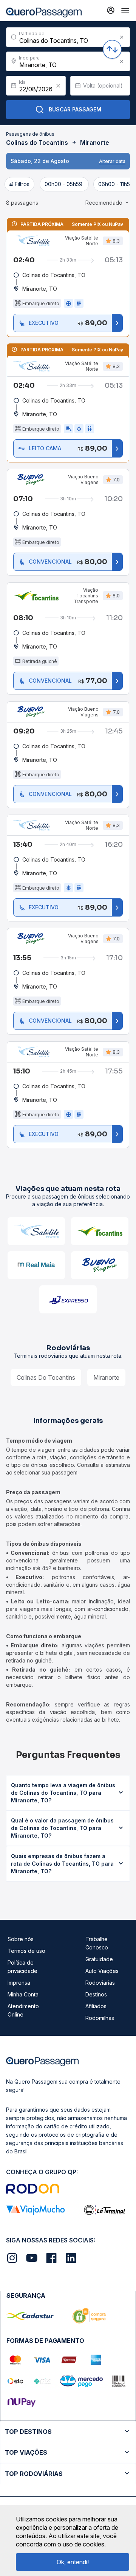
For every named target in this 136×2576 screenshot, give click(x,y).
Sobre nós (21, 1939)
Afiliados (96, 2006)
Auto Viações (102, 1971)
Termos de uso (26, 1951)
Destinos (96, 1994)
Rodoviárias (100, 1983)
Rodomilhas (100, 2018)
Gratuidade (99, 1959)
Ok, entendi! (73, 2562)
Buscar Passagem (75, 109)
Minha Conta (23, 1994)
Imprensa (19, 1983)
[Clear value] (58, 86)
